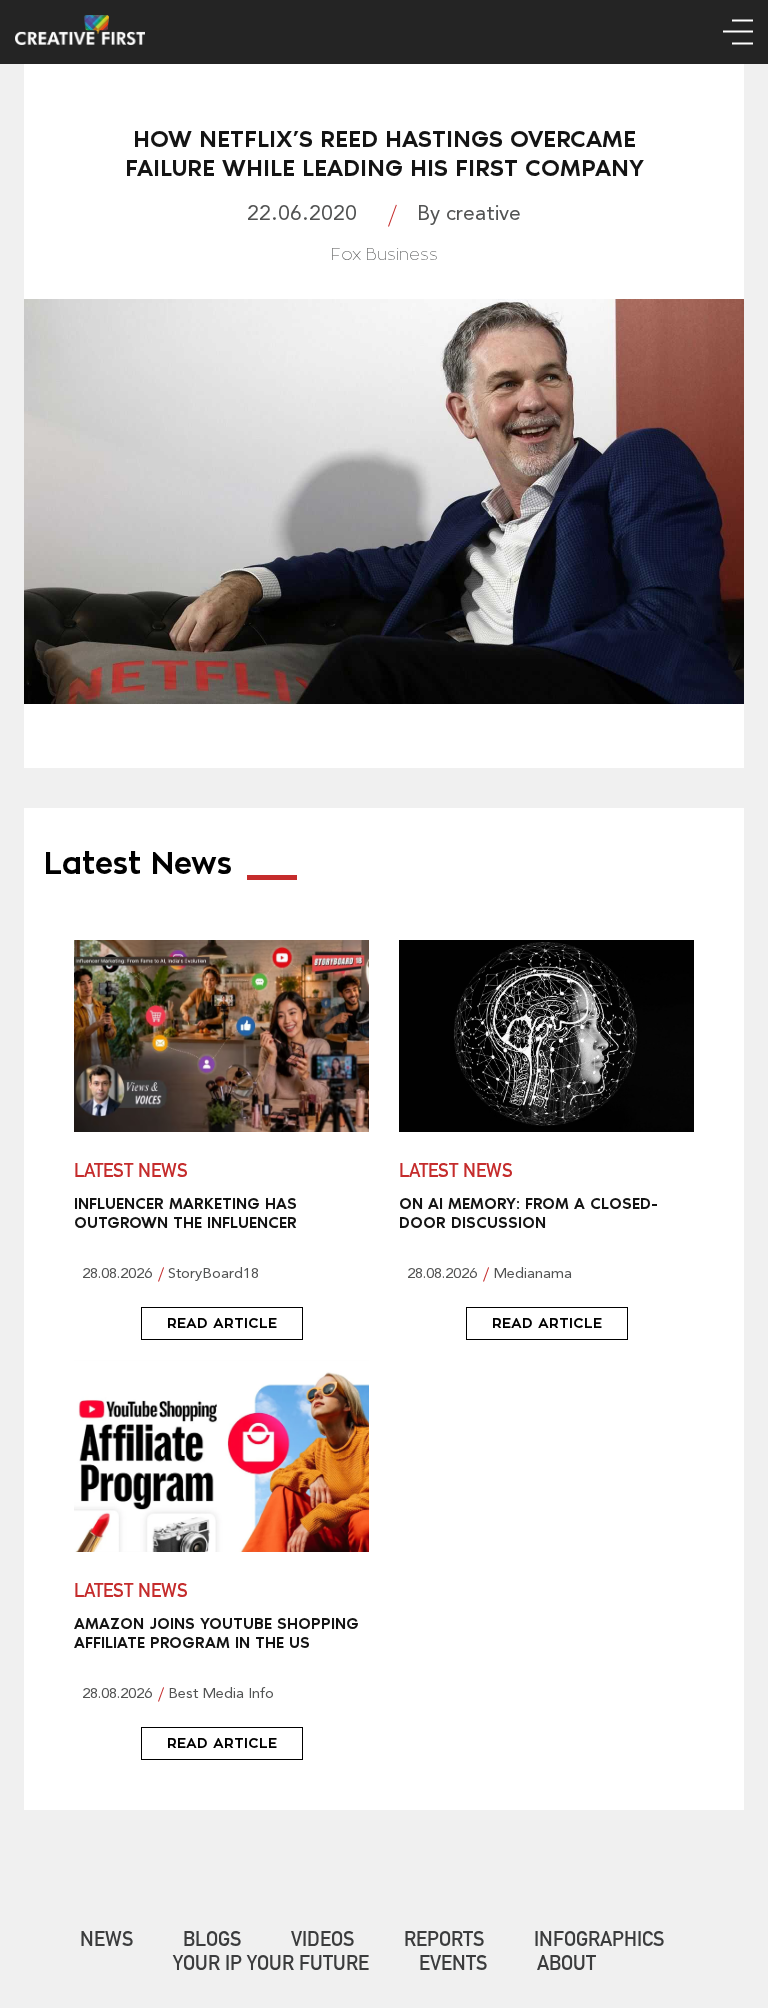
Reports (444, 1942)
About (566, 1966)
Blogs (212, 1942)
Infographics (599, 1942)
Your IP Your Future (271, 1966)
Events (453, 1966)
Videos (322, 1942)
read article (222, 1323)
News (106, 1942)
